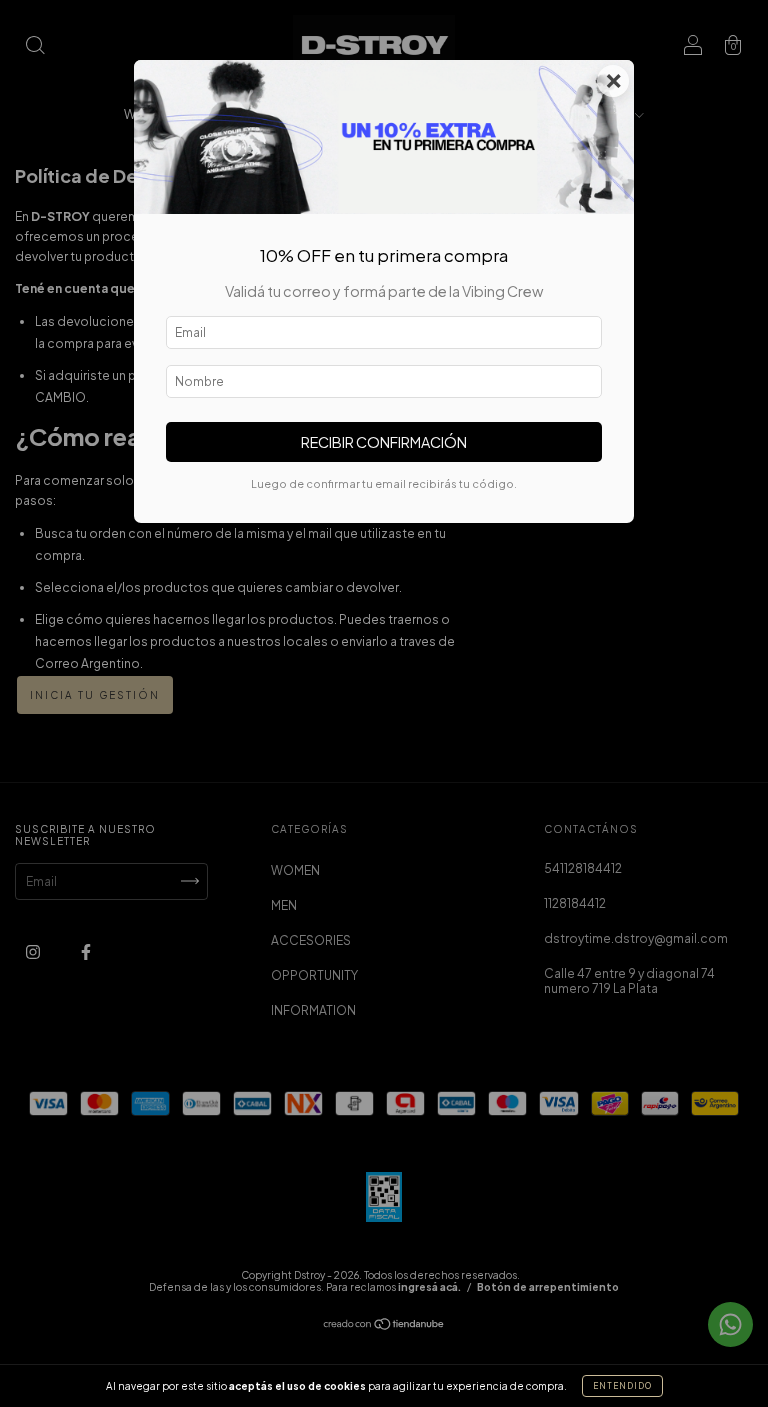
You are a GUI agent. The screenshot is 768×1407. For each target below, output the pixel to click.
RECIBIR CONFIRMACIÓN (384, 442)
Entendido (622, 1386)
